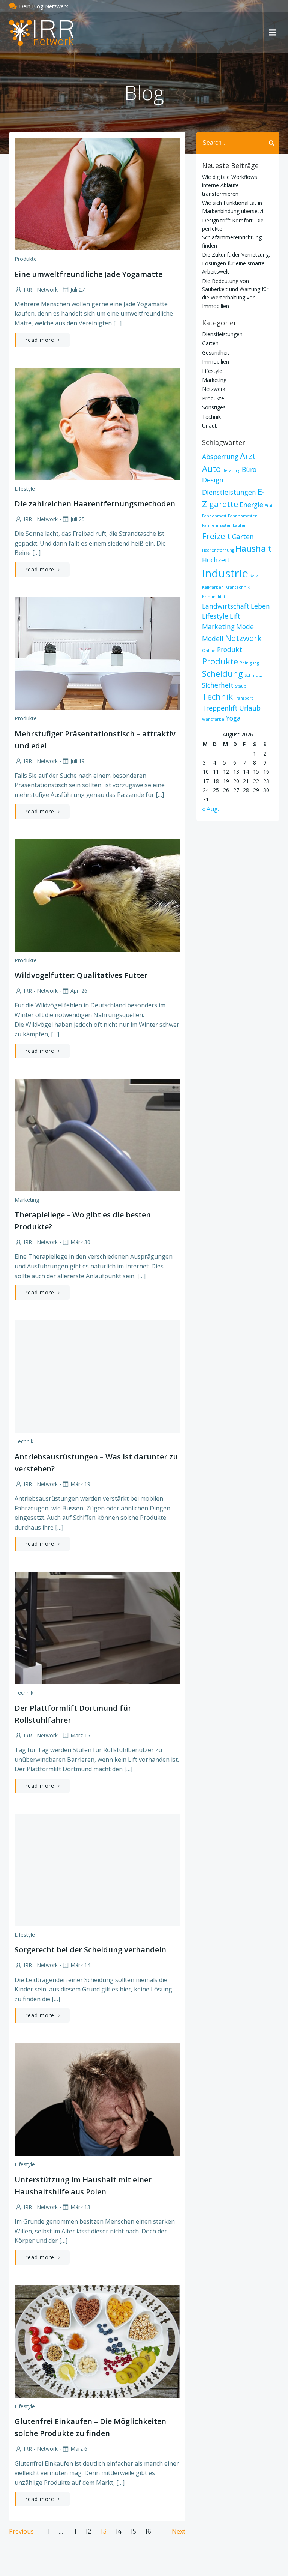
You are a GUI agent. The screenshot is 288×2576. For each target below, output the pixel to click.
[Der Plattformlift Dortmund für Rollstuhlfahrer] (97, 1628)
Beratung (231, 470)
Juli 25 (78, 519)
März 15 (80, 1735)
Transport (244, 698)
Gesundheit (216, 352)
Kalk (254, 576)
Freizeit (216, 536)
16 (148, 2532)
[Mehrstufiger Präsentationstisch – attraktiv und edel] (97, 653)
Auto (211, 469)
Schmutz (253, 675)
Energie (251, 505)
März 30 (80, 1242)
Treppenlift (220, 708)
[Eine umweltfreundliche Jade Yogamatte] (97, 193)
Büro (249, 469)
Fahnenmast (214, 516)
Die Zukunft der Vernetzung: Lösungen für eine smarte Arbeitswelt (236, 263)
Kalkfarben (213, 587)
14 (118, 2532)
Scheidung (223, 674)
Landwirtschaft (226, 606)
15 (133, 2532)
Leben (260, 606)
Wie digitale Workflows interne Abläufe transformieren (230, 185)
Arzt (248, 456)
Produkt (230, 649)
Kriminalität (214, 597)
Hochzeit (216, 560)
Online (209, 651)
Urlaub (210, 426)
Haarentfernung (218, 550)
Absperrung (220, 457)
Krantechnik (238, 587)
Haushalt (253, 548)
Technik (24, 1441)
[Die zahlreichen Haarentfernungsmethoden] (97, 423)
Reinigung (249, 663)
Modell (213, 639)
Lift (235, 616)
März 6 (79, 2449)
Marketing (27, 1200)
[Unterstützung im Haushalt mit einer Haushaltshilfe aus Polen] (97, 2099)
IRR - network (41, 289)
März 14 (80, 1965)
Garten (210, 343)
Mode (245, 627)
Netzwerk (214, 389)
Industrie (225, 573)
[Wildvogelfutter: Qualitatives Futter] (97, 895)
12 (88, 2532)
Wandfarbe (213, 719)
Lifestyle (25, 489)
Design (213, 480)
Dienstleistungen (222, 334)
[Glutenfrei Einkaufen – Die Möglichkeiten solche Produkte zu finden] (97, 2341)
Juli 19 (78, 761)
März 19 (80, 1484)
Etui (268, 506)
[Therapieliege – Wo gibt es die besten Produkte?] (97, 1134)
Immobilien (216, 361)
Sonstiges (214, 407)
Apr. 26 (79, 991)
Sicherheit (218, 685)
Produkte (26, 259)
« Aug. (211, 809)
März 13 (80, 2207)
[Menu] (273, 33)
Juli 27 (78, 289)
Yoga (233, 718)
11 (74, 2532)
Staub (241, 686)
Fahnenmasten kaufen (224, 525)
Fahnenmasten (243, 516)
